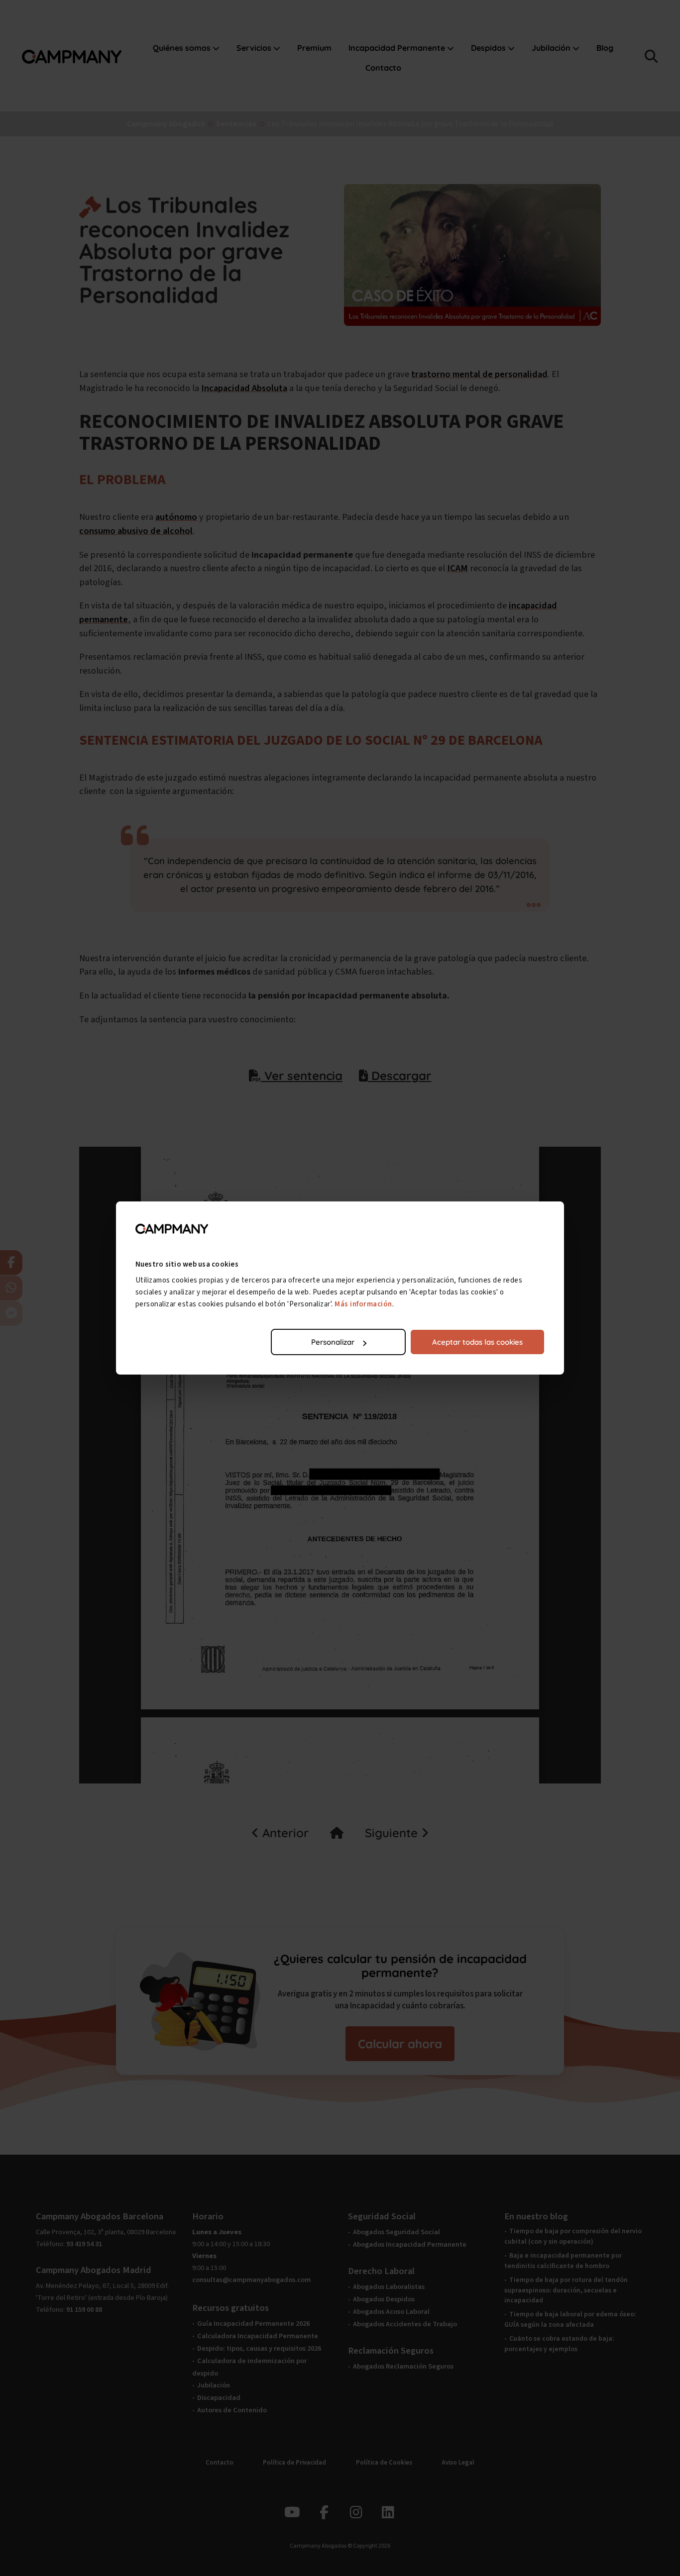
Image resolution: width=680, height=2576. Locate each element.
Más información (363, 1304)
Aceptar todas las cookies (477, 1342)
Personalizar (333, 1342)
